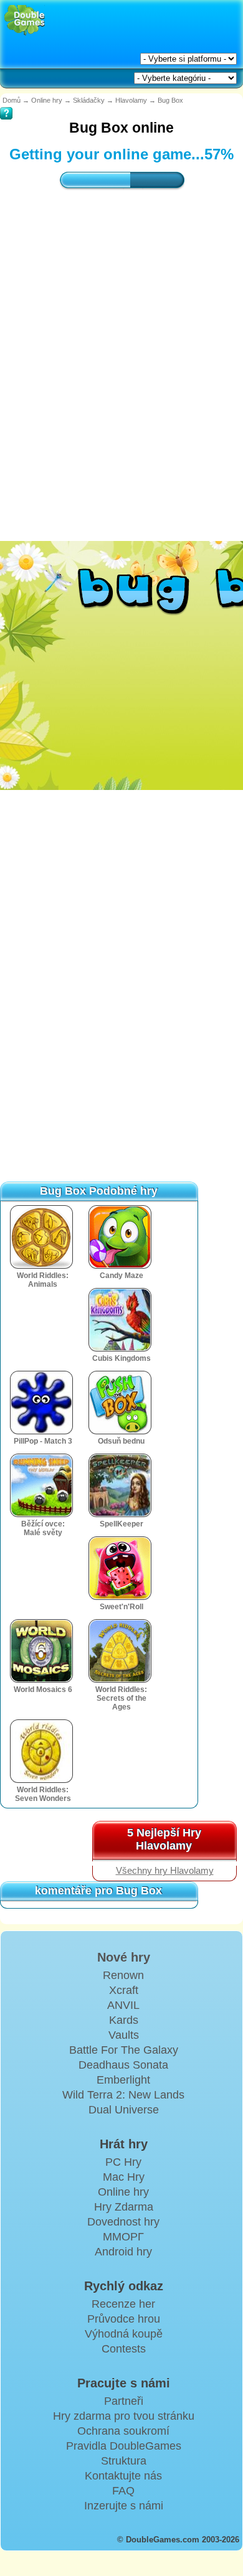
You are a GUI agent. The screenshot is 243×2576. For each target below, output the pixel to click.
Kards (124, 2020)
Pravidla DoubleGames (124, 2446)
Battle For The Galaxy (124, 2050)
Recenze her (123, 2304)
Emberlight (123, 2080)
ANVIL (123, 2005)
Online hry (47, 100)
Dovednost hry (123, 2222)
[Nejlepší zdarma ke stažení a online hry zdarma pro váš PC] (25, 20)
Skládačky (89, 100)
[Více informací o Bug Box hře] (6, 105)
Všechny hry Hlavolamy (165, 1871)
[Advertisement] (121, 353)
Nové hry (124, 1957)
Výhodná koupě (124, 2334)
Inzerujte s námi (124, 2506)
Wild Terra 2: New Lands (123, 2095)
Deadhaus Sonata (123, 2065)
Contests (124, 2349)
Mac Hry (124, 2177)
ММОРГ (123, 2237)
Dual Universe (124, 2110)
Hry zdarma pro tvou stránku (124, 2416)
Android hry (123, 2252)
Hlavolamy (131, 100)
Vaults (124, 2035)
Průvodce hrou (124, 2319)
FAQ (123, 2491)
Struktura (124, 2461)
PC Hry (123, 2162)
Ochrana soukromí (123, 2431)
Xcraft (124, 1990)
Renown (123, 1975)
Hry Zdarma (124, 2207)
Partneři (124, 2401)
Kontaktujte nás (123, 2476)
